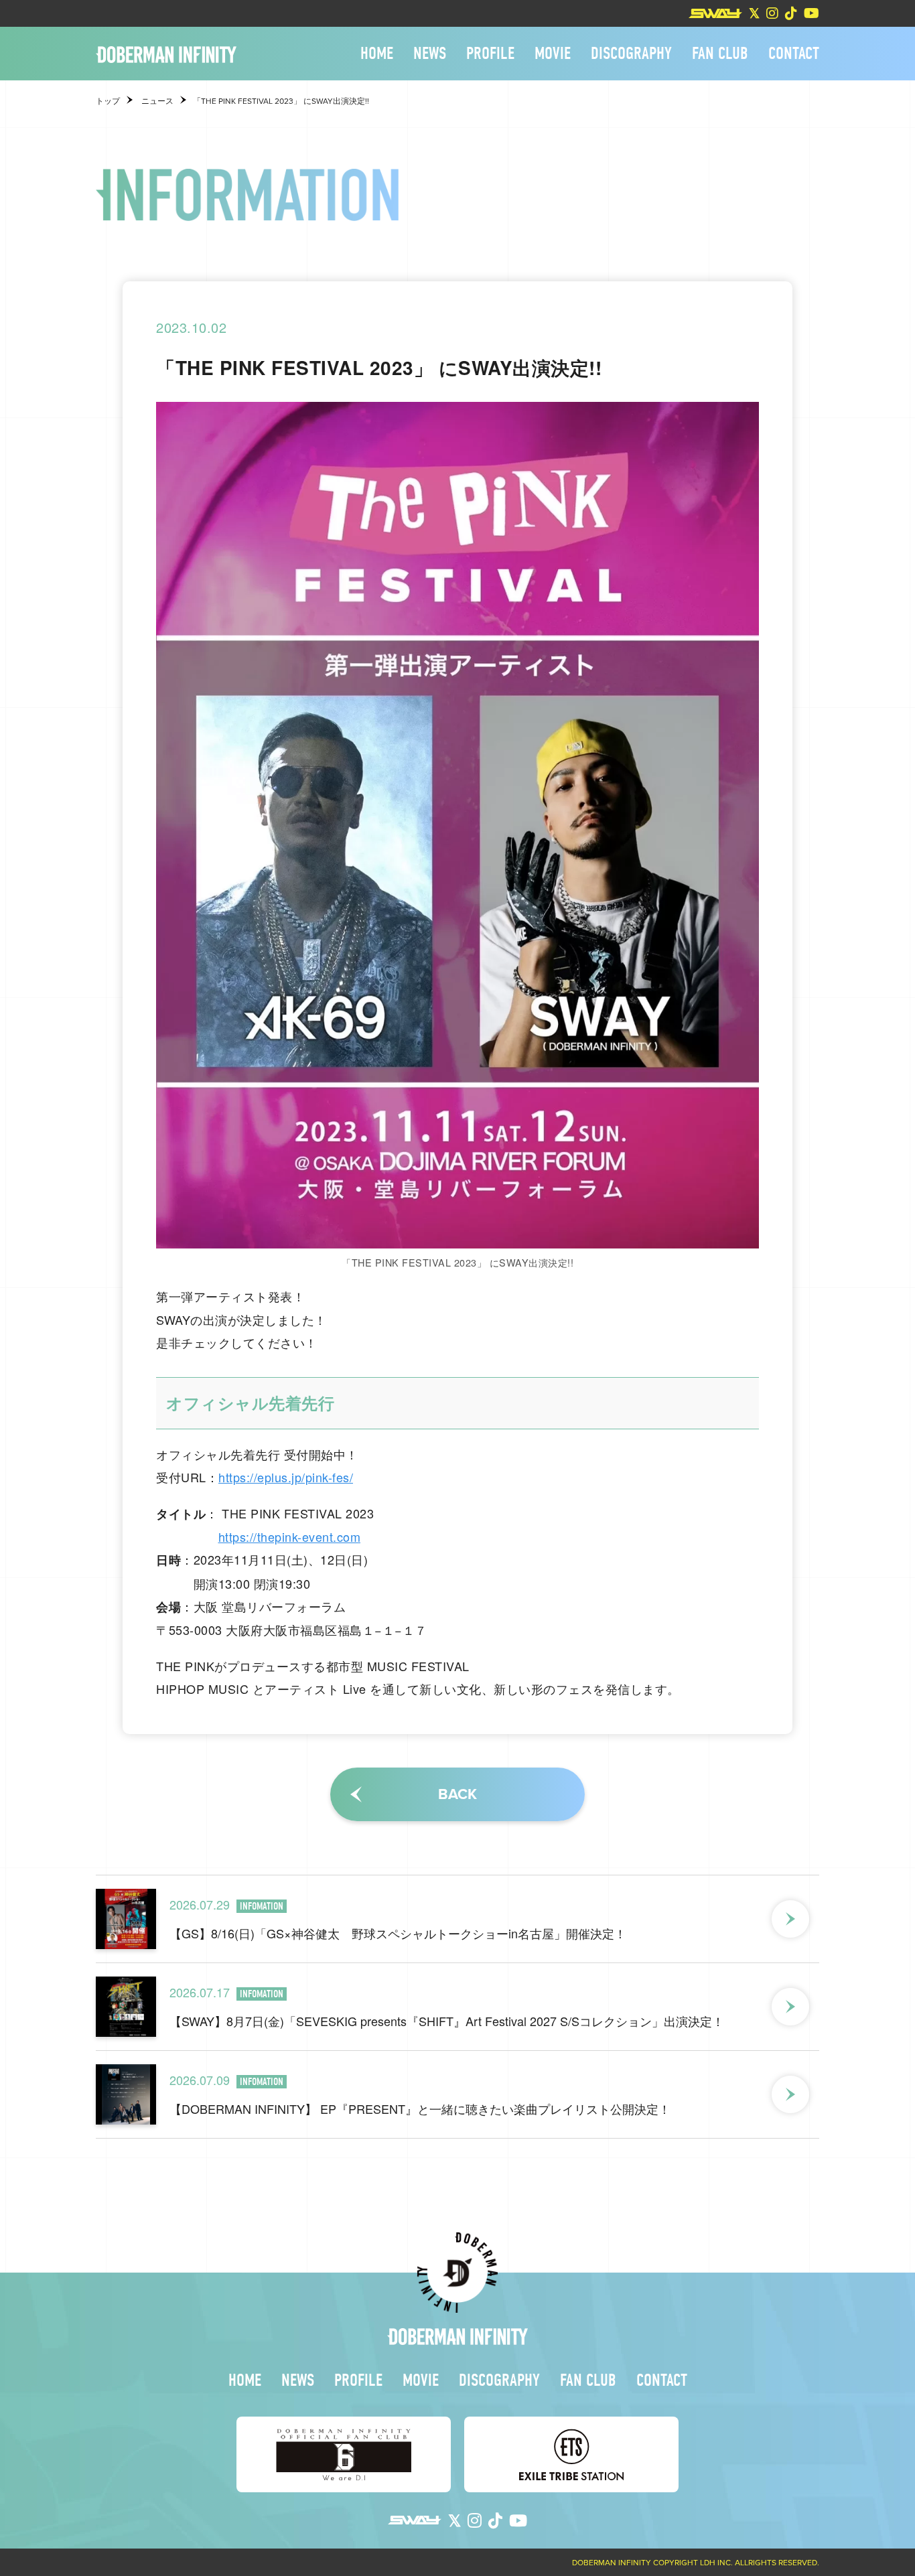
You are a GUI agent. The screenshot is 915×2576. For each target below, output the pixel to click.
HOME (377, 54)
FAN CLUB (720, 54)
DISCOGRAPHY (631, 54)
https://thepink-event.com (290, 1536)
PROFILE (490, 54)
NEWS (430, 54)
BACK (457, 1794)
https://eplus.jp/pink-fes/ (286, 1477)
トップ (108, 101)
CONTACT (794, 54)
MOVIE (553, 54)
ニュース (157, 101)
